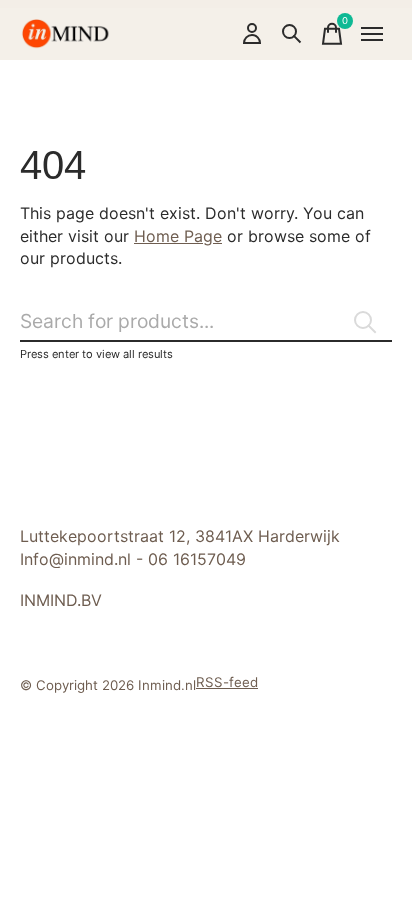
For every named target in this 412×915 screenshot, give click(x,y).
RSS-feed (227, 682)
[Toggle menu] (372, 34)
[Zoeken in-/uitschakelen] (292, 34)
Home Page (178, 236)
